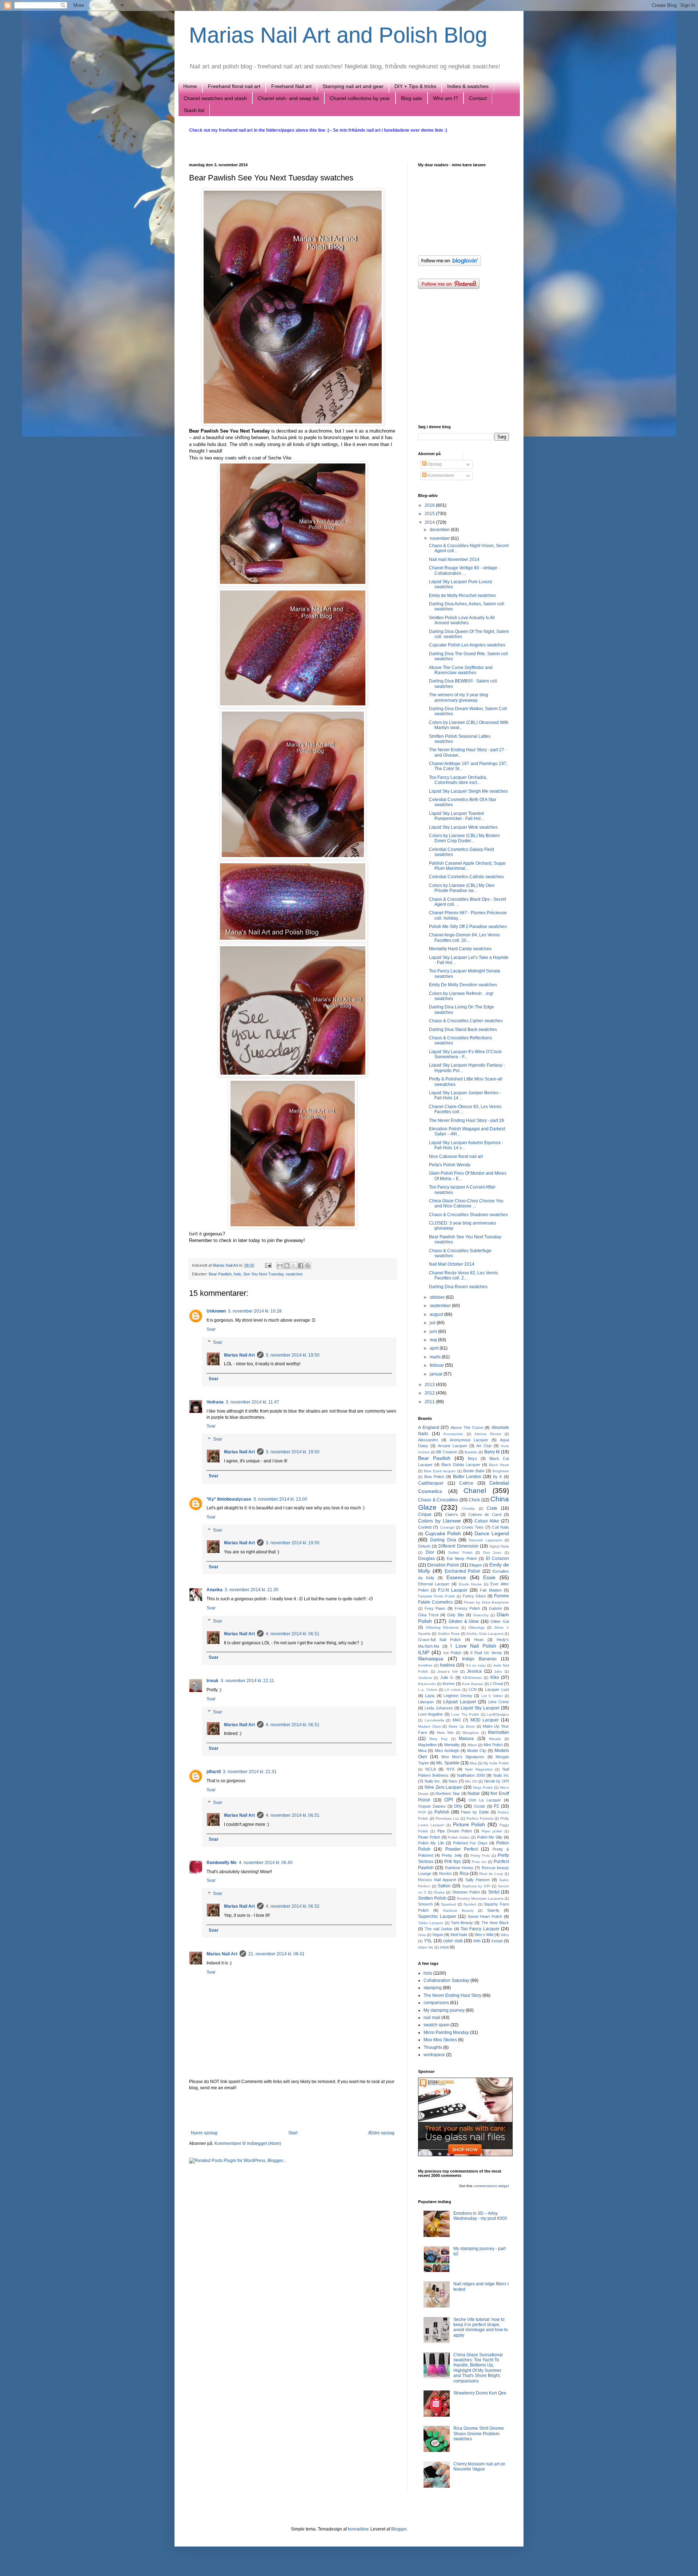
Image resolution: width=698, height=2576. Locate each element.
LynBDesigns (498, 1714)
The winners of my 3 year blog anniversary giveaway (459, 697)
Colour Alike (487, 1521)
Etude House (470, 1584)
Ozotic (480, 1806)
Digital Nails (499, 1546)
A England (429, 1428)
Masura (466, 1739)
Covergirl (447, 1527)
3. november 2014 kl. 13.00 (280, 1499)
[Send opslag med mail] (268, 1265)
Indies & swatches (468, 86)
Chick (474, 1500)
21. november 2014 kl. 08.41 (276, 1954)
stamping (433, 1988)
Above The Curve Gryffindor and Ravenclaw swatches (461, 670)
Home (190, 86)
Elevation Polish (443, 1565)
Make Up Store (462, 1726)
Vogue (438, 1935)
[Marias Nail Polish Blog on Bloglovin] (450, 264)
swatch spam (436, 2025)
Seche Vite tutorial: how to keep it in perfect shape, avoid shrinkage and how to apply (481, 2327)
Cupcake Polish (443, 1533)
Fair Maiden (491, 1590)
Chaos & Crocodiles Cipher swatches (466, 1021)
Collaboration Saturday (446, 1980)
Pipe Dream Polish (455, 1831)
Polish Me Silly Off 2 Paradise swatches (468, 927)
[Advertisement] (293, 2110)
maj (434, 1340)
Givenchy (481, 1615)
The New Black (495, 1923)
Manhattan (498, 1732)
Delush (424, 1546)
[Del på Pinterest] (308, 1266)
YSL (428, 1941)
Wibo (505, 1935)
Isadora (447, 1665)
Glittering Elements (442, 1627)
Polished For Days (470, 1843)
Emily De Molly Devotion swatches (463, 985)
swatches (294, 1274)
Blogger (399, 2529)
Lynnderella (434, 1720)
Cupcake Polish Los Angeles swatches (467, 645)
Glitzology (476, 1627)
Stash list (194, 110)
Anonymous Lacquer (469, 1440)
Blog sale (412, 98)
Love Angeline (430, 1714)
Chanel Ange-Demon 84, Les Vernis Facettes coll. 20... (464, 937)
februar (437, 1365)
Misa (422, 1751)
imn (477, 1941)
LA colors (453, 1690)
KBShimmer (472, 1678)
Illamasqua (431, 1659)
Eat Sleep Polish (462, 1558)
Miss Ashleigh (447, 1751)
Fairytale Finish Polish (437, 1596)
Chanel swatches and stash (215, 98)
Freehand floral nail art (234, 86)
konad (497, 1941)
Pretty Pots (480, 1856)
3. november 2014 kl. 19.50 (293, 1355)
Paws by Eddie (475, 1812)
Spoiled (470, 1904)
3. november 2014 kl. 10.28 (255, 1311)
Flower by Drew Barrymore (486, 1602)
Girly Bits (456, 1615)
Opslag (434, 464)
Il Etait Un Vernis (486, 1653)
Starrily (493, 1910)
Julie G (447, 1677)
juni (434, 1331)
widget (504, 2186)
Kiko (495, 1677)
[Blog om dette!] (287, 1266)
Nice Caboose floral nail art (456, 1156)
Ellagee (476, 1565)
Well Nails (459, 1935)
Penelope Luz (448, 1818)
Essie (489, 1577)
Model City (477, 1751)
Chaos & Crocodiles (438, 1500)
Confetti (425, 1527)
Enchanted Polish (463, 1571)
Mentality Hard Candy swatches (460, 949)
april (435, 1348)
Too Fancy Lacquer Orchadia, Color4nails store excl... (458, 780)
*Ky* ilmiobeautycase (229, 1499)
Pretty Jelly (452, 1855)
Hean (479, 1640)
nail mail (432, 2018)
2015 (430, 514)
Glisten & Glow (464, 1621)
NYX (450, 1769)
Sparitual (448, 1904)
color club (453, 1941)
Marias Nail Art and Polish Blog (338, 35)
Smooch (425, 1904)
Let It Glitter (492, 1696)
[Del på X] (294, 1266)
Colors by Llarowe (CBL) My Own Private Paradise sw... (462, 888)
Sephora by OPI (476, 1886)
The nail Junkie (438, 1929)
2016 (430, 505)
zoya (444, 1947)
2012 (430, 1393)
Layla (430, 1696)
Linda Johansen (439, 1708)
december (440, 530)
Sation (444, 1886)
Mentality (452, 1745)
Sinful (494, 1892)
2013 (430, 1385)
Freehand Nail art (291, 86)
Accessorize (453, 1434)
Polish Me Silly (490, 1837)
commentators (485, 2186)
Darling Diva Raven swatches (458, 1287)
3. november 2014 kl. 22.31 (250, 1772)
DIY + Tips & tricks (415, 86)
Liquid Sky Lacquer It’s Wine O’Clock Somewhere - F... (465, 1054)
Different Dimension (458, 1546)
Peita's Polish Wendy (450, 1165)
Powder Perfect (462, 1849)
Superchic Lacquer (437, 1916)
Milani (472, 1745)
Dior (430, 1552)
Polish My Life (431, 1843)
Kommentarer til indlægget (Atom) (248, 2143)
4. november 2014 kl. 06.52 (293, 1906)
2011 (430, 1402)
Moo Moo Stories (440, 2040)
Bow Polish (434, 1477)
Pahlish (442, 1812)
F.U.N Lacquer (453, 1590)
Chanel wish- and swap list (288, 98)
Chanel (475, 1491)
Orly (458, 1806)
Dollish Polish (460, 1552)
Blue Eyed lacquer (440, 1471)
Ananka (214, 1590)
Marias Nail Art (226, 1265)
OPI (449, 1800)
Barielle (471, 1452)
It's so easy (476, 1665)
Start (293, 2133)
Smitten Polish (432, 1898)
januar (437, 1374)
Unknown (216, 1311)
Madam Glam (430, 1726)
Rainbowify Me (222, 1863)
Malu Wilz (445, 1733)
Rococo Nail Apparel (437, 1880)
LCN (473, 1689)
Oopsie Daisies (432, 1806)
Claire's (452, 1514)
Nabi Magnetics (479, 1769)
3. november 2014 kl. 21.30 (252, 1590)
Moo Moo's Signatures (463, 1757)
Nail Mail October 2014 (452, 1264)
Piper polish (492, 1831)
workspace (434, 2055)
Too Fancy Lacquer (480, 1929)
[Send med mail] (280, 1266)
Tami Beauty (462, 1923)
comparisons (436, 2003)
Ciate (492, 1508)
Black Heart (499, 1465)
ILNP (424, 1652)
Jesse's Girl (448, 1671)
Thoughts (433, 2047)
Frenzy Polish (468, 1608)
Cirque (425, 1514)
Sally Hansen (478, 1880)
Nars (453, 1781)
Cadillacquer (431, 1483)
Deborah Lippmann (485, 1540)
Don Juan (492, 1552)
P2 (496, 1806)
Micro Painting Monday (446, 2032)
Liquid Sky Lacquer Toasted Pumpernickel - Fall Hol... (456, 816)
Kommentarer (440, 475)
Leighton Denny (458, 1696)
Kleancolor (427, 1684)
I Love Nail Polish (473, 1646)
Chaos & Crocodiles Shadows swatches (468, 1215)
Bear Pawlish (220, 1274)
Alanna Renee (488, 1434)
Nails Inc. (433, 1781)
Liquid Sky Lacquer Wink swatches (463, 827)
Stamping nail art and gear (353, 86)
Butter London (467, 1477)
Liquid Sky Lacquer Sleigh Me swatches (468, 791)
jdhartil (214, 1772)
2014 (430, 522)
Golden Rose (449, 1634)
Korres (449, 1684)
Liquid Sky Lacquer (480, 1708)
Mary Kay (438, 1739)
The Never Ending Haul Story (452, 1995)
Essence (456, 1577)
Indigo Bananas (479, 1659)
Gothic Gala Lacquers (485, 1634)
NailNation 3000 (471, 1775)
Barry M (492, 1452)
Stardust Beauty (458, 1910)
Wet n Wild (484, 1935)
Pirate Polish (429, 1837)
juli (433, 1323)
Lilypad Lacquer (460, 1702)
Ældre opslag (381, 2133)
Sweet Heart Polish (485, 1916)
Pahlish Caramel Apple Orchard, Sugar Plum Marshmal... (467, 866)
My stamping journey (444, 2010)
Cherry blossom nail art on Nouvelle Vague (479, 2466)
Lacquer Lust (497, 1689)
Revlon (445, 1874)
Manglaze (471, 1733)
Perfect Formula (480, 1818)
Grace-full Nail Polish (439, 1640)
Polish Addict (459, 1837)
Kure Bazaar (473, 1684)
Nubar (474, 1793)
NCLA (431, 1769)
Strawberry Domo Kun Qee (480, 2393)
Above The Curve (467, 1428)
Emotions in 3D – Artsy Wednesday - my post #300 (480, 2216)
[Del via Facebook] (301, 1266)
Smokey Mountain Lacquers (480, 1898)
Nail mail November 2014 (454, 560)
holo (237, 1274)
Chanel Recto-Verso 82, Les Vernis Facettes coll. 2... (464, 1275)
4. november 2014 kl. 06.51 (293, 1634)
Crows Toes (473, 1527)
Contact (478, 98)
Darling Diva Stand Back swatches (463, 1030)
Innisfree (425, 1665)
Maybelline (427, 1745)
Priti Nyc (453, 1862)
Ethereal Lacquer (434, 1584)
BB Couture (447, 1452)
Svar (211, 1329)
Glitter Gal (500, 1621)
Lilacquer (426, 1702)
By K (498, 1477)
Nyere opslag (204, 2133)
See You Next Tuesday (263, 1274)
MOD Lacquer (485, 1720)
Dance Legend (492, 1533)
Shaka (439, 1892)
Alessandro (428, 1440)
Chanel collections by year (360, 98)
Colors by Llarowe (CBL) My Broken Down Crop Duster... (464, 838)
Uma (422, 1935)
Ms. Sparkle (448, 1763)
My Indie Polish (496, 1763)
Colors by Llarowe (440, 1521)
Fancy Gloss (474, 1596)
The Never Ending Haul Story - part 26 (467, 1120)
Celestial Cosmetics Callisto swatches (466, 877)
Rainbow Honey (459, 1868)
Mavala (495, 1739)
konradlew (358, 2529)
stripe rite (426, 1947)
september (441, 1306)
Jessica (474, 1671)
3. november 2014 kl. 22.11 (247, 1681)
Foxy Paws (435, 1608)
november (440, 538)
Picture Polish (469, 1824)
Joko (498, 1671)
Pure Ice (479, 1862)
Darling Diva (443, 1540)
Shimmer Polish (466, 1892)
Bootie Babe (474, 1471)
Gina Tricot (428, 1615)
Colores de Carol (485, 1514)
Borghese (501, 1471)
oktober (438, 1297)
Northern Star (448, 1793)
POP (422, 1812)
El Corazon (498, 1558)
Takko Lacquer (431, 1923)
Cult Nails (500, 1527)
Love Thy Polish (465, 1714)
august (437, 1314)
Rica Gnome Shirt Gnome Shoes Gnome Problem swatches (479, 2434)
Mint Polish (493, 1745)
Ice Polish (452, 1653)
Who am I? (446, 98)
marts (436, 1357)
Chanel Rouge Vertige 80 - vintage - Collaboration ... (464, 570)
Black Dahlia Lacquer (461, 1465)
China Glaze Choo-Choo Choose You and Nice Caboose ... (466, 1203)
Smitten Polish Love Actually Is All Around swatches (462, 620)
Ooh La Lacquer (485, 1800)
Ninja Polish (483, 1787)
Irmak (212, 1681)
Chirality (468, 1508)
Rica (464, 1874)
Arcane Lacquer (452, 1446)
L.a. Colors (428, 1690)
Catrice (466, 1483)
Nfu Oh (471, 1781)
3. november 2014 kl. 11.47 (252, 1402)
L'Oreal (496, 1684)
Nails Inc (501, 1775)
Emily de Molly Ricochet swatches (462, 596)
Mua (473, 1763)
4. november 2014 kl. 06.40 (266, 1863)
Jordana (425, 1678)
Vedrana (215, 1402)
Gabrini (495, 1608)
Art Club (484, 1446)
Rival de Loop (491, 1874)
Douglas (426, 1558)
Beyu (472, 1458)
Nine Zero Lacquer (444, 1787)
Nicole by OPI (497, 1781)
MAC (457, 1720)
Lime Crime (499, 1702)
